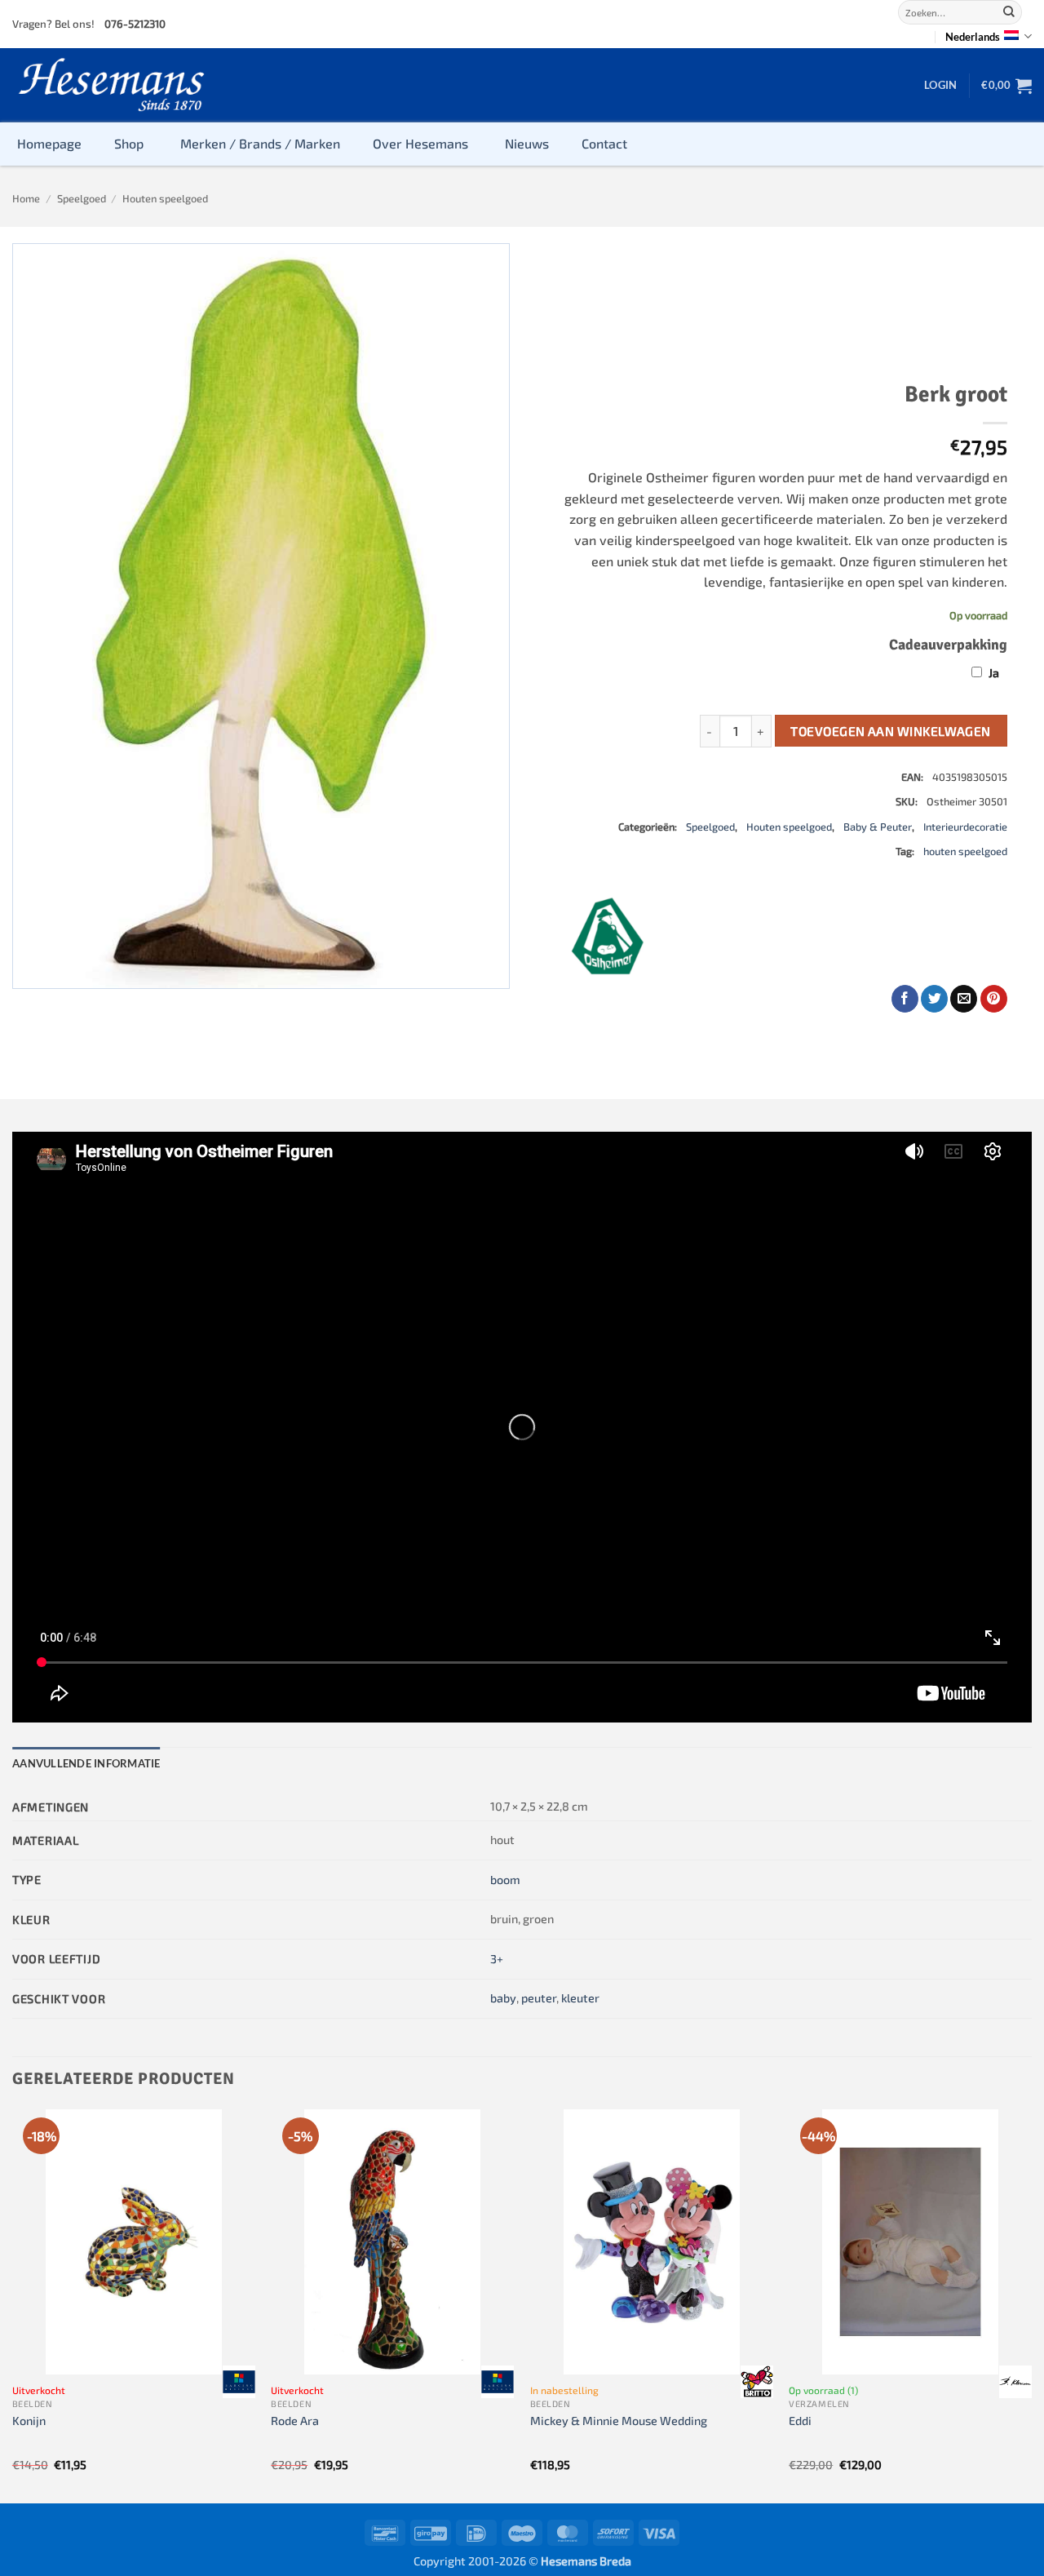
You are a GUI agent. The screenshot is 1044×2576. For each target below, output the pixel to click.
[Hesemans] (112, 85)
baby (503, 1998)
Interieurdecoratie (965, 827)
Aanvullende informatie (86, 1763)
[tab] (86, 1763)
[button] (940, 85)
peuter (539, 1998)
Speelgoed (82, 198)
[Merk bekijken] (239, 2382)
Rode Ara (295, 2421)
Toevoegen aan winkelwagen (891, 731)
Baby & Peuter (878, 827)
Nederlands (973, 37)
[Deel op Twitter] (934, 999)
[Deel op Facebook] (905, 999)
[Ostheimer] (608, 936)
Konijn (29, 2421)
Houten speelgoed (165, 198)
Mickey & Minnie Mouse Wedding (619, 2421)
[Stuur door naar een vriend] (964, 999)
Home (26, 198)
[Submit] (1009, 12)
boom (505, 1880)
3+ (497, 1959)
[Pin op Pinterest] (994, 999)
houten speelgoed (965, 851)
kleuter (580, 1998)
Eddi (800, 2421)
